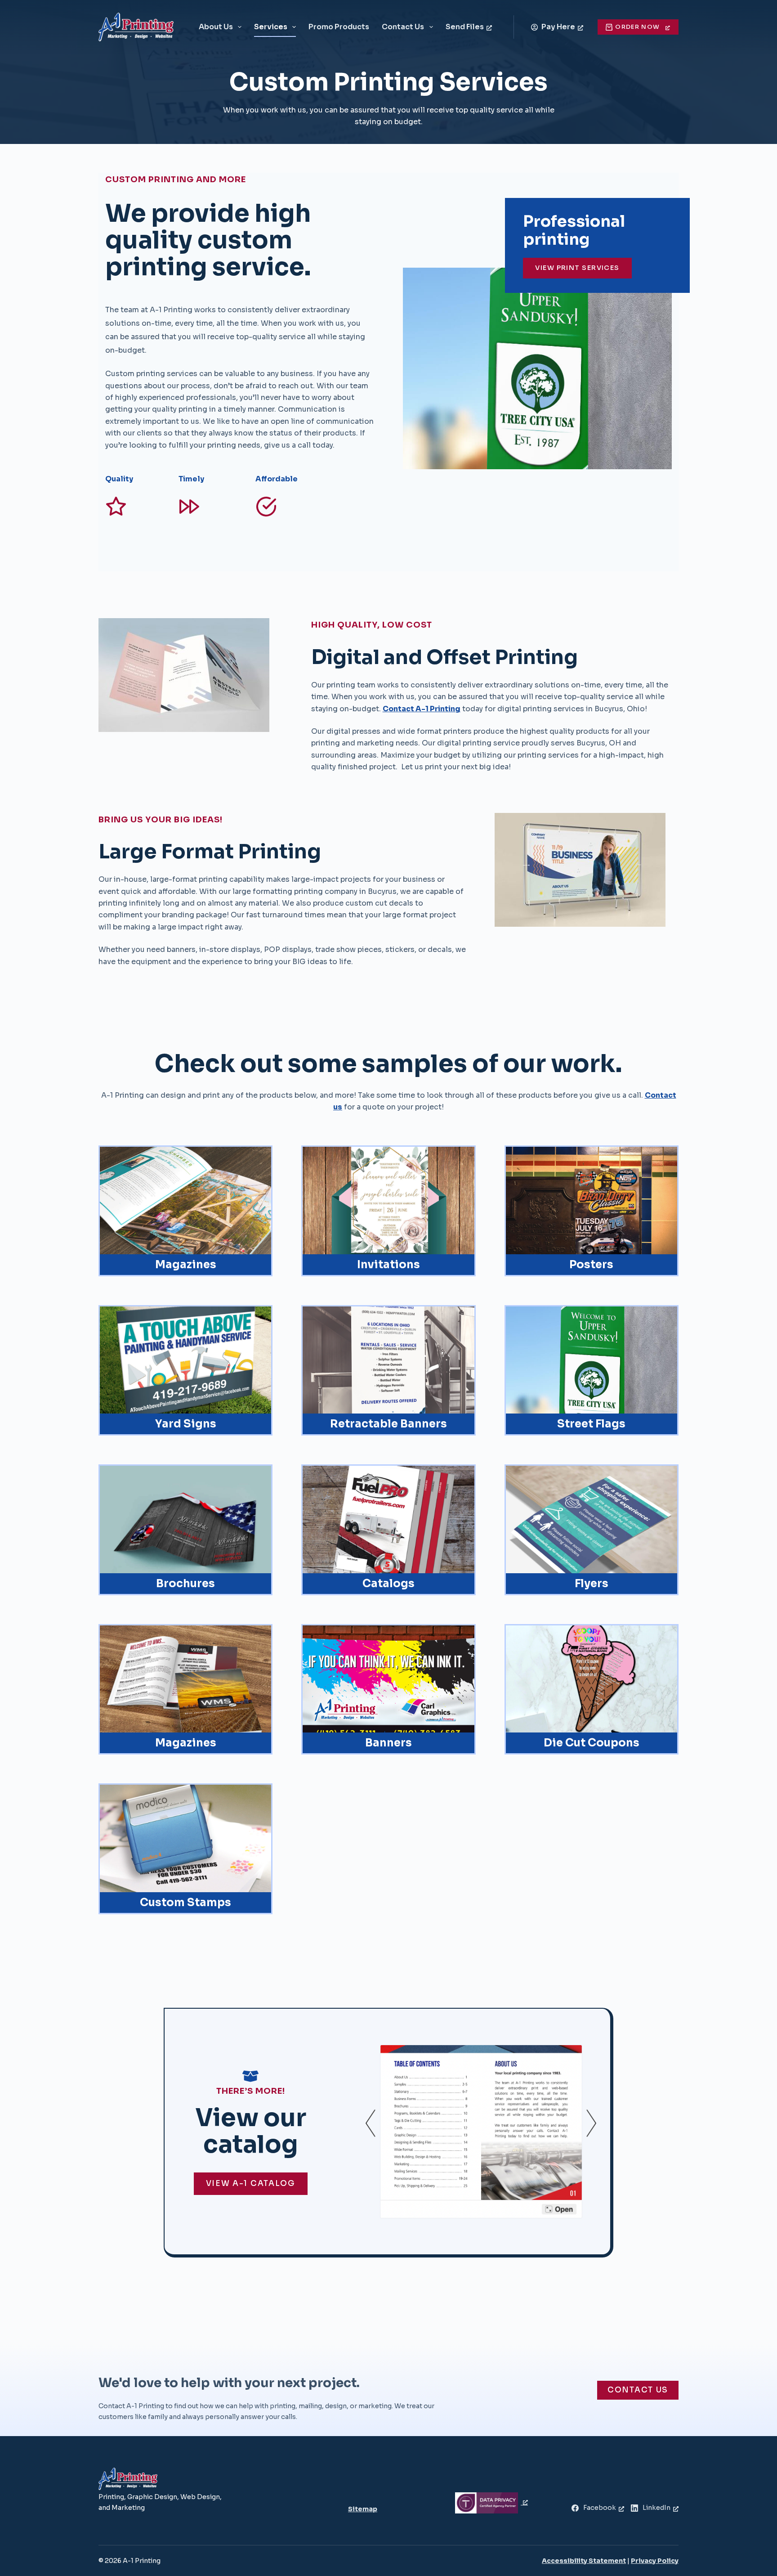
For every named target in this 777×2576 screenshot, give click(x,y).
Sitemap (363, 2509)
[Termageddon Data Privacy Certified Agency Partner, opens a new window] (491, 2502)
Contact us (638, 2390)
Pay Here (558, 27)
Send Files (465, 27)
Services (271, 27)
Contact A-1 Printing (422, 709)
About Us (216, 27)
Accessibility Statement (584, 2561)
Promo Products (339, 27)
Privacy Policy (655, 2561)
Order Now (637, 27)
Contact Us (403, 27)
